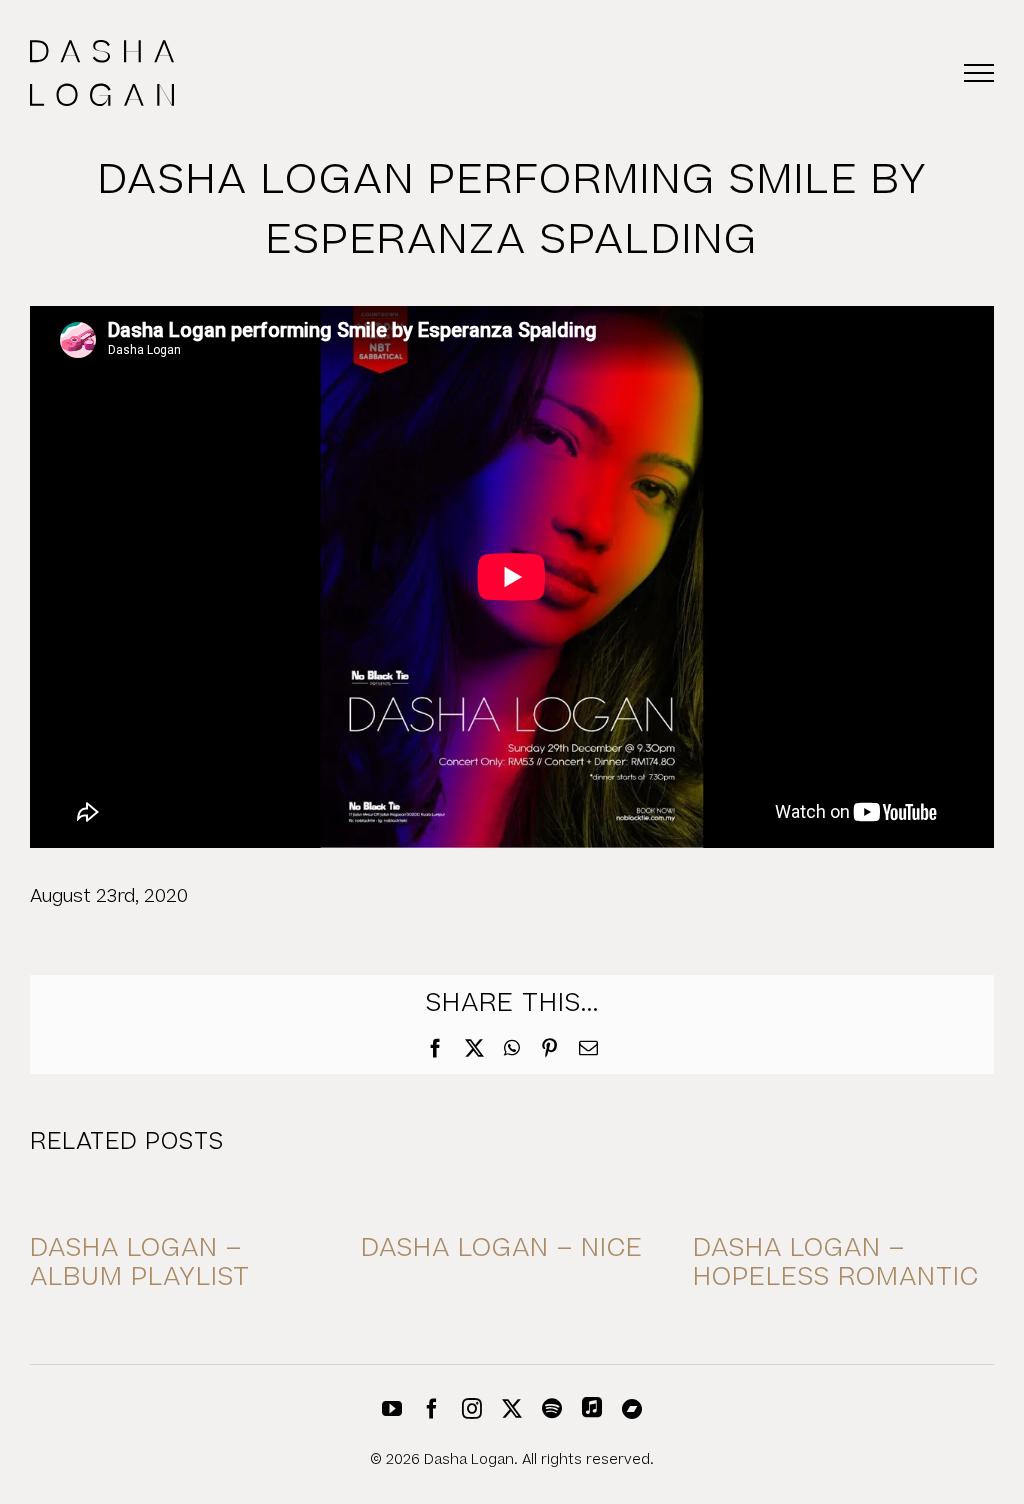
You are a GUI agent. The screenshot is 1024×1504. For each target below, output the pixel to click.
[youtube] (392, 1409)
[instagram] (472, 1409)
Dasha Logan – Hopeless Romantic (836, 1263)
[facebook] (432, 1409)
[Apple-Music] (592, 1407)
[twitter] (512, 1409)
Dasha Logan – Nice (502, 1248)
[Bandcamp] (632, 1409)
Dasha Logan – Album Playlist (140, 1263)
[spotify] (552, 1409)
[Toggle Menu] (979, 73)
